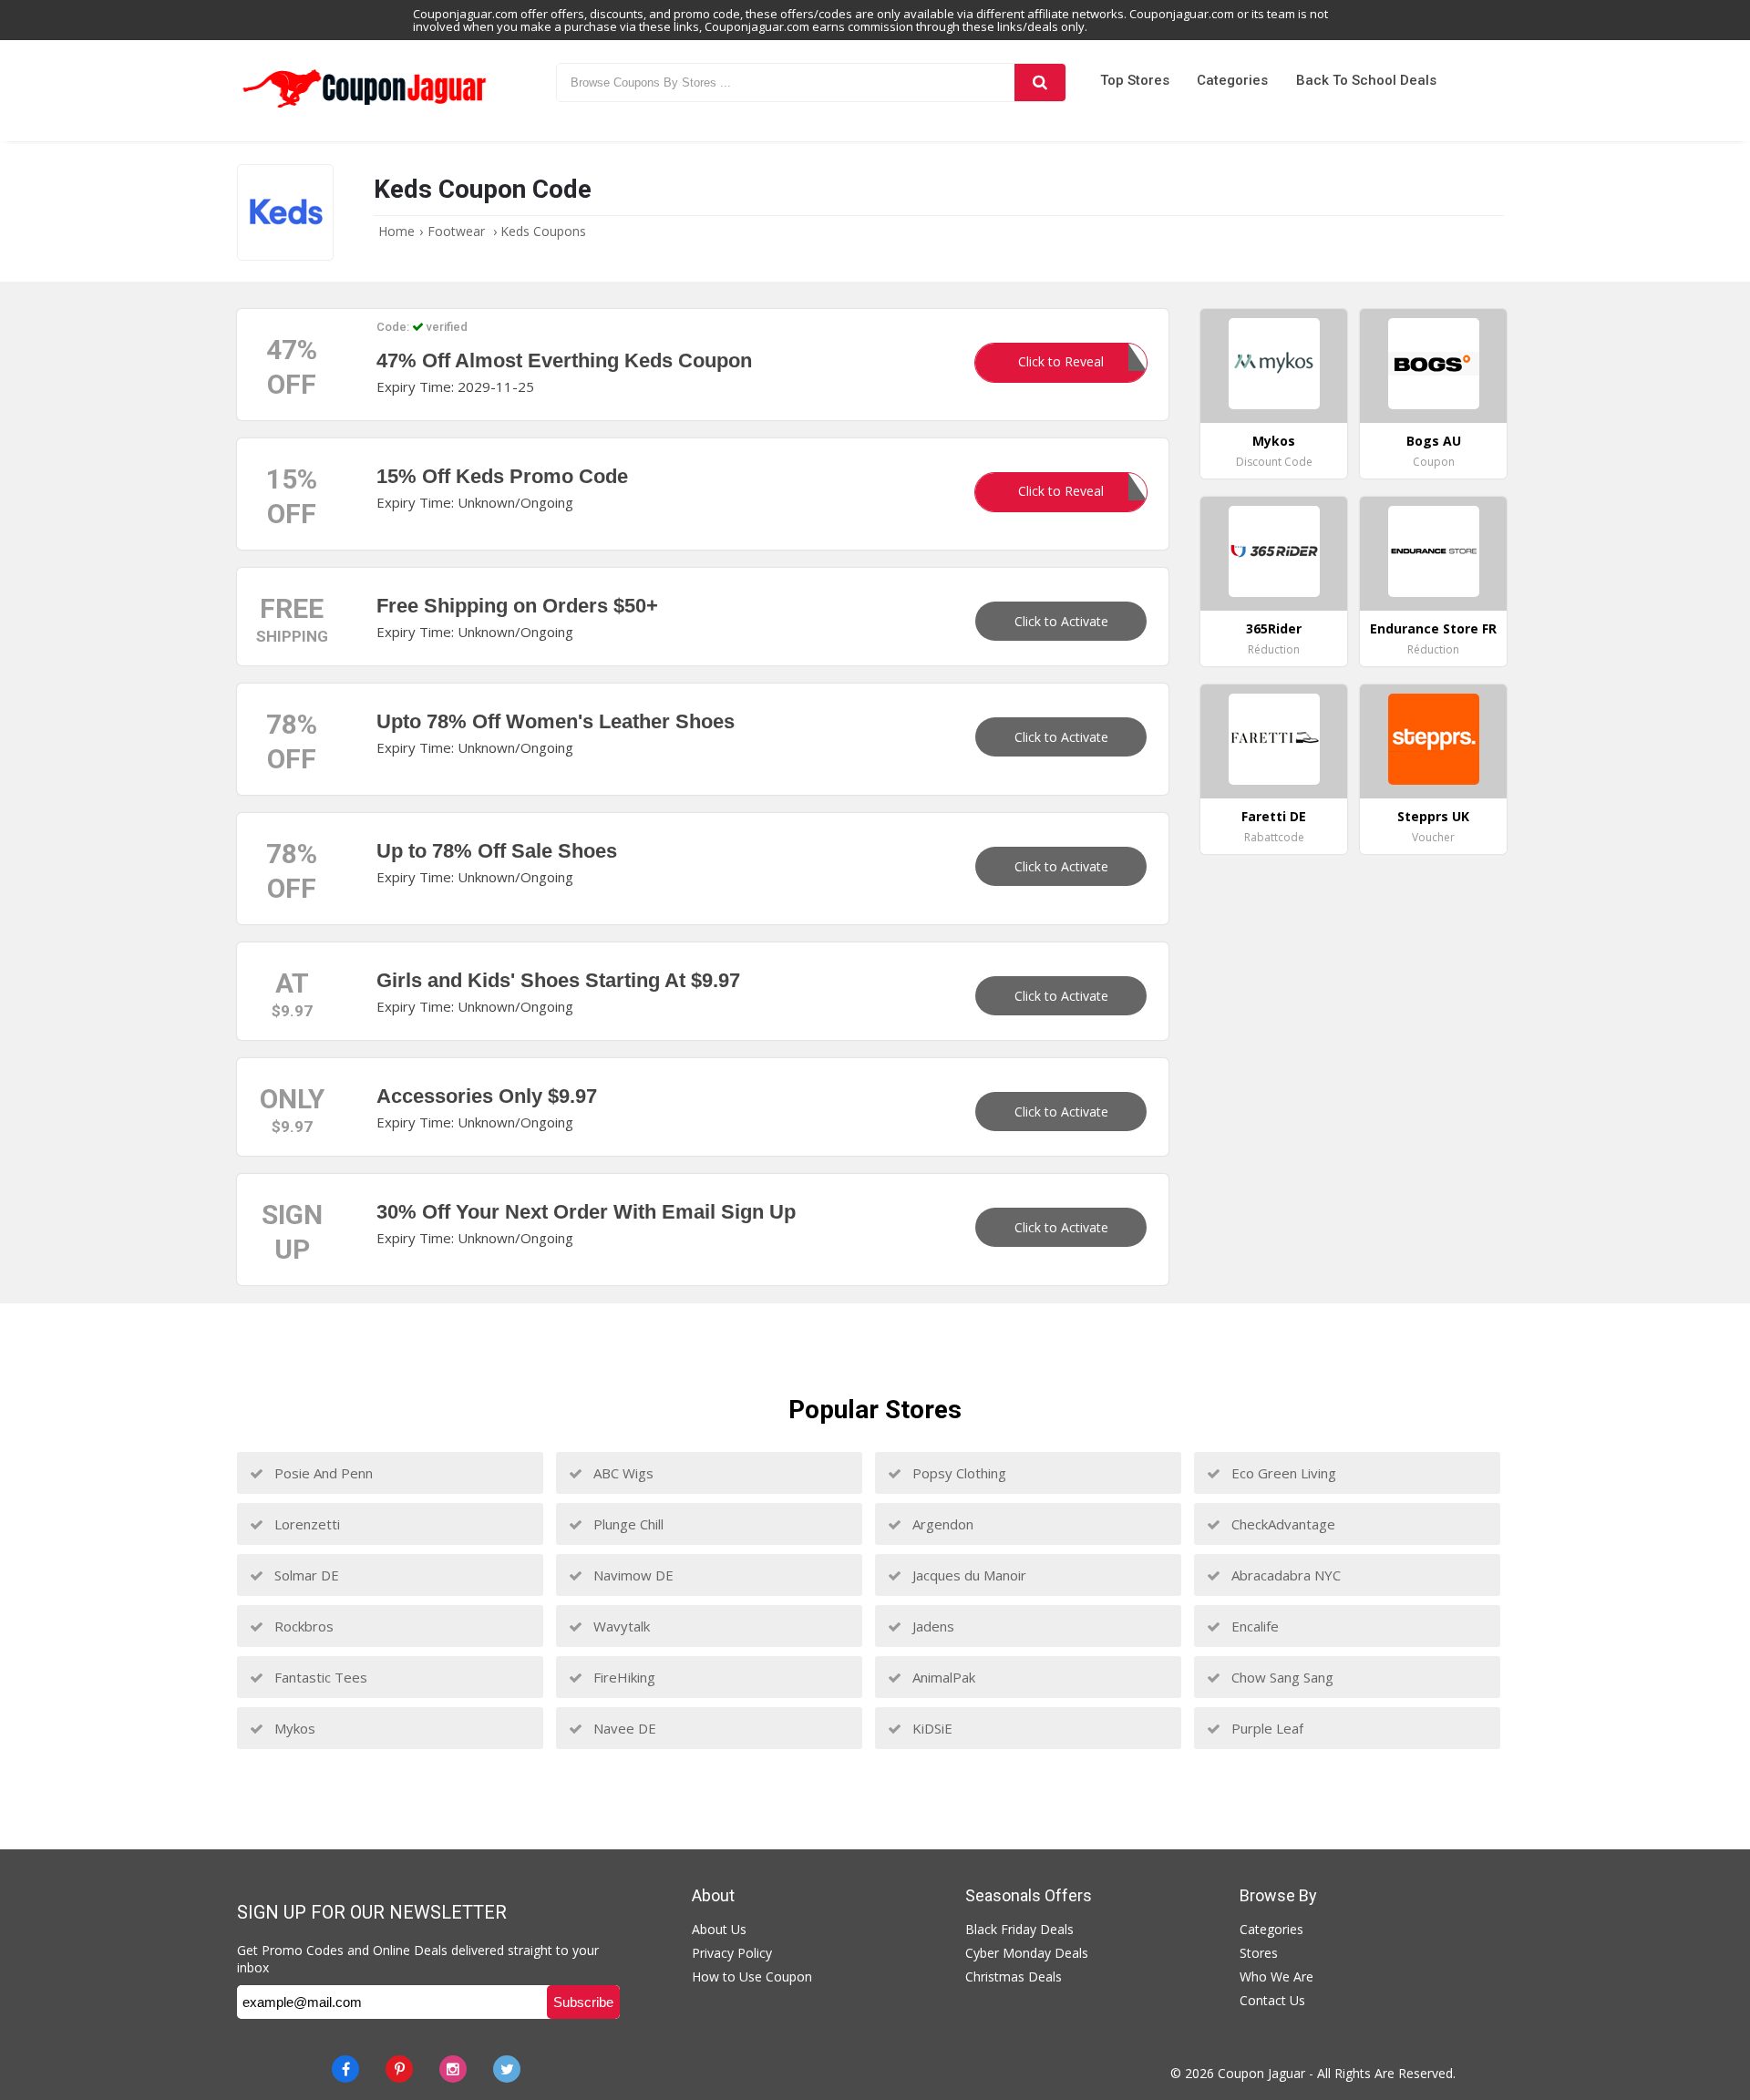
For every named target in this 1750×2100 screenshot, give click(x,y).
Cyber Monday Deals (1027, 1953)
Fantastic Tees (319, 1677)
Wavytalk (620, 1626)
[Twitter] (507, 2069)
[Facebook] (345, 2069)
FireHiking (623, 1677)
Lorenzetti (305, 1524)
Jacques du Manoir (968, 1575)
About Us (719, 1929)
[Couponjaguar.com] (365, 108)
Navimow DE (632, 1575)
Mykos (293, 1728)
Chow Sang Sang (1281, 1677)
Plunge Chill (627, 1524)
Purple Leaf (1266, 1728)
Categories (1232, 80)
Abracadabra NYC (1284, 1575)
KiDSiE (931, 1728)
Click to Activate (1061, 621)
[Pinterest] (399, 2069)
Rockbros (302, 1626)
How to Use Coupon (752, 1976)
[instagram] (453, 2069)
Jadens (932, 1626)
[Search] (1040, 82)
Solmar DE (305, 1575)
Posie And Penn (322, 1473)
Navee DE (623, 1728)
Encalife (1253, 1626)
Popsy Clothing (957, 1473)
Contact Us (1272, 2000)
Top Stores (1135, 80)
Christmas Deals (1014, 1976)
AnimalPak (942, 1677)
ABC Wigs (622, 1473)
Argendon (941, 1524)
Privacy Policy (732, 1953)
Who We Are (1276, 1976)
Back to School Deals (1366, 80)
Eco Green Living (1282, 1473)
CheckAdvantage (1282, 1524)
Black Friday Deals (1019, 1929)
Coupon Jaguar (1261, 2073)
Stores (1259, 1953)
